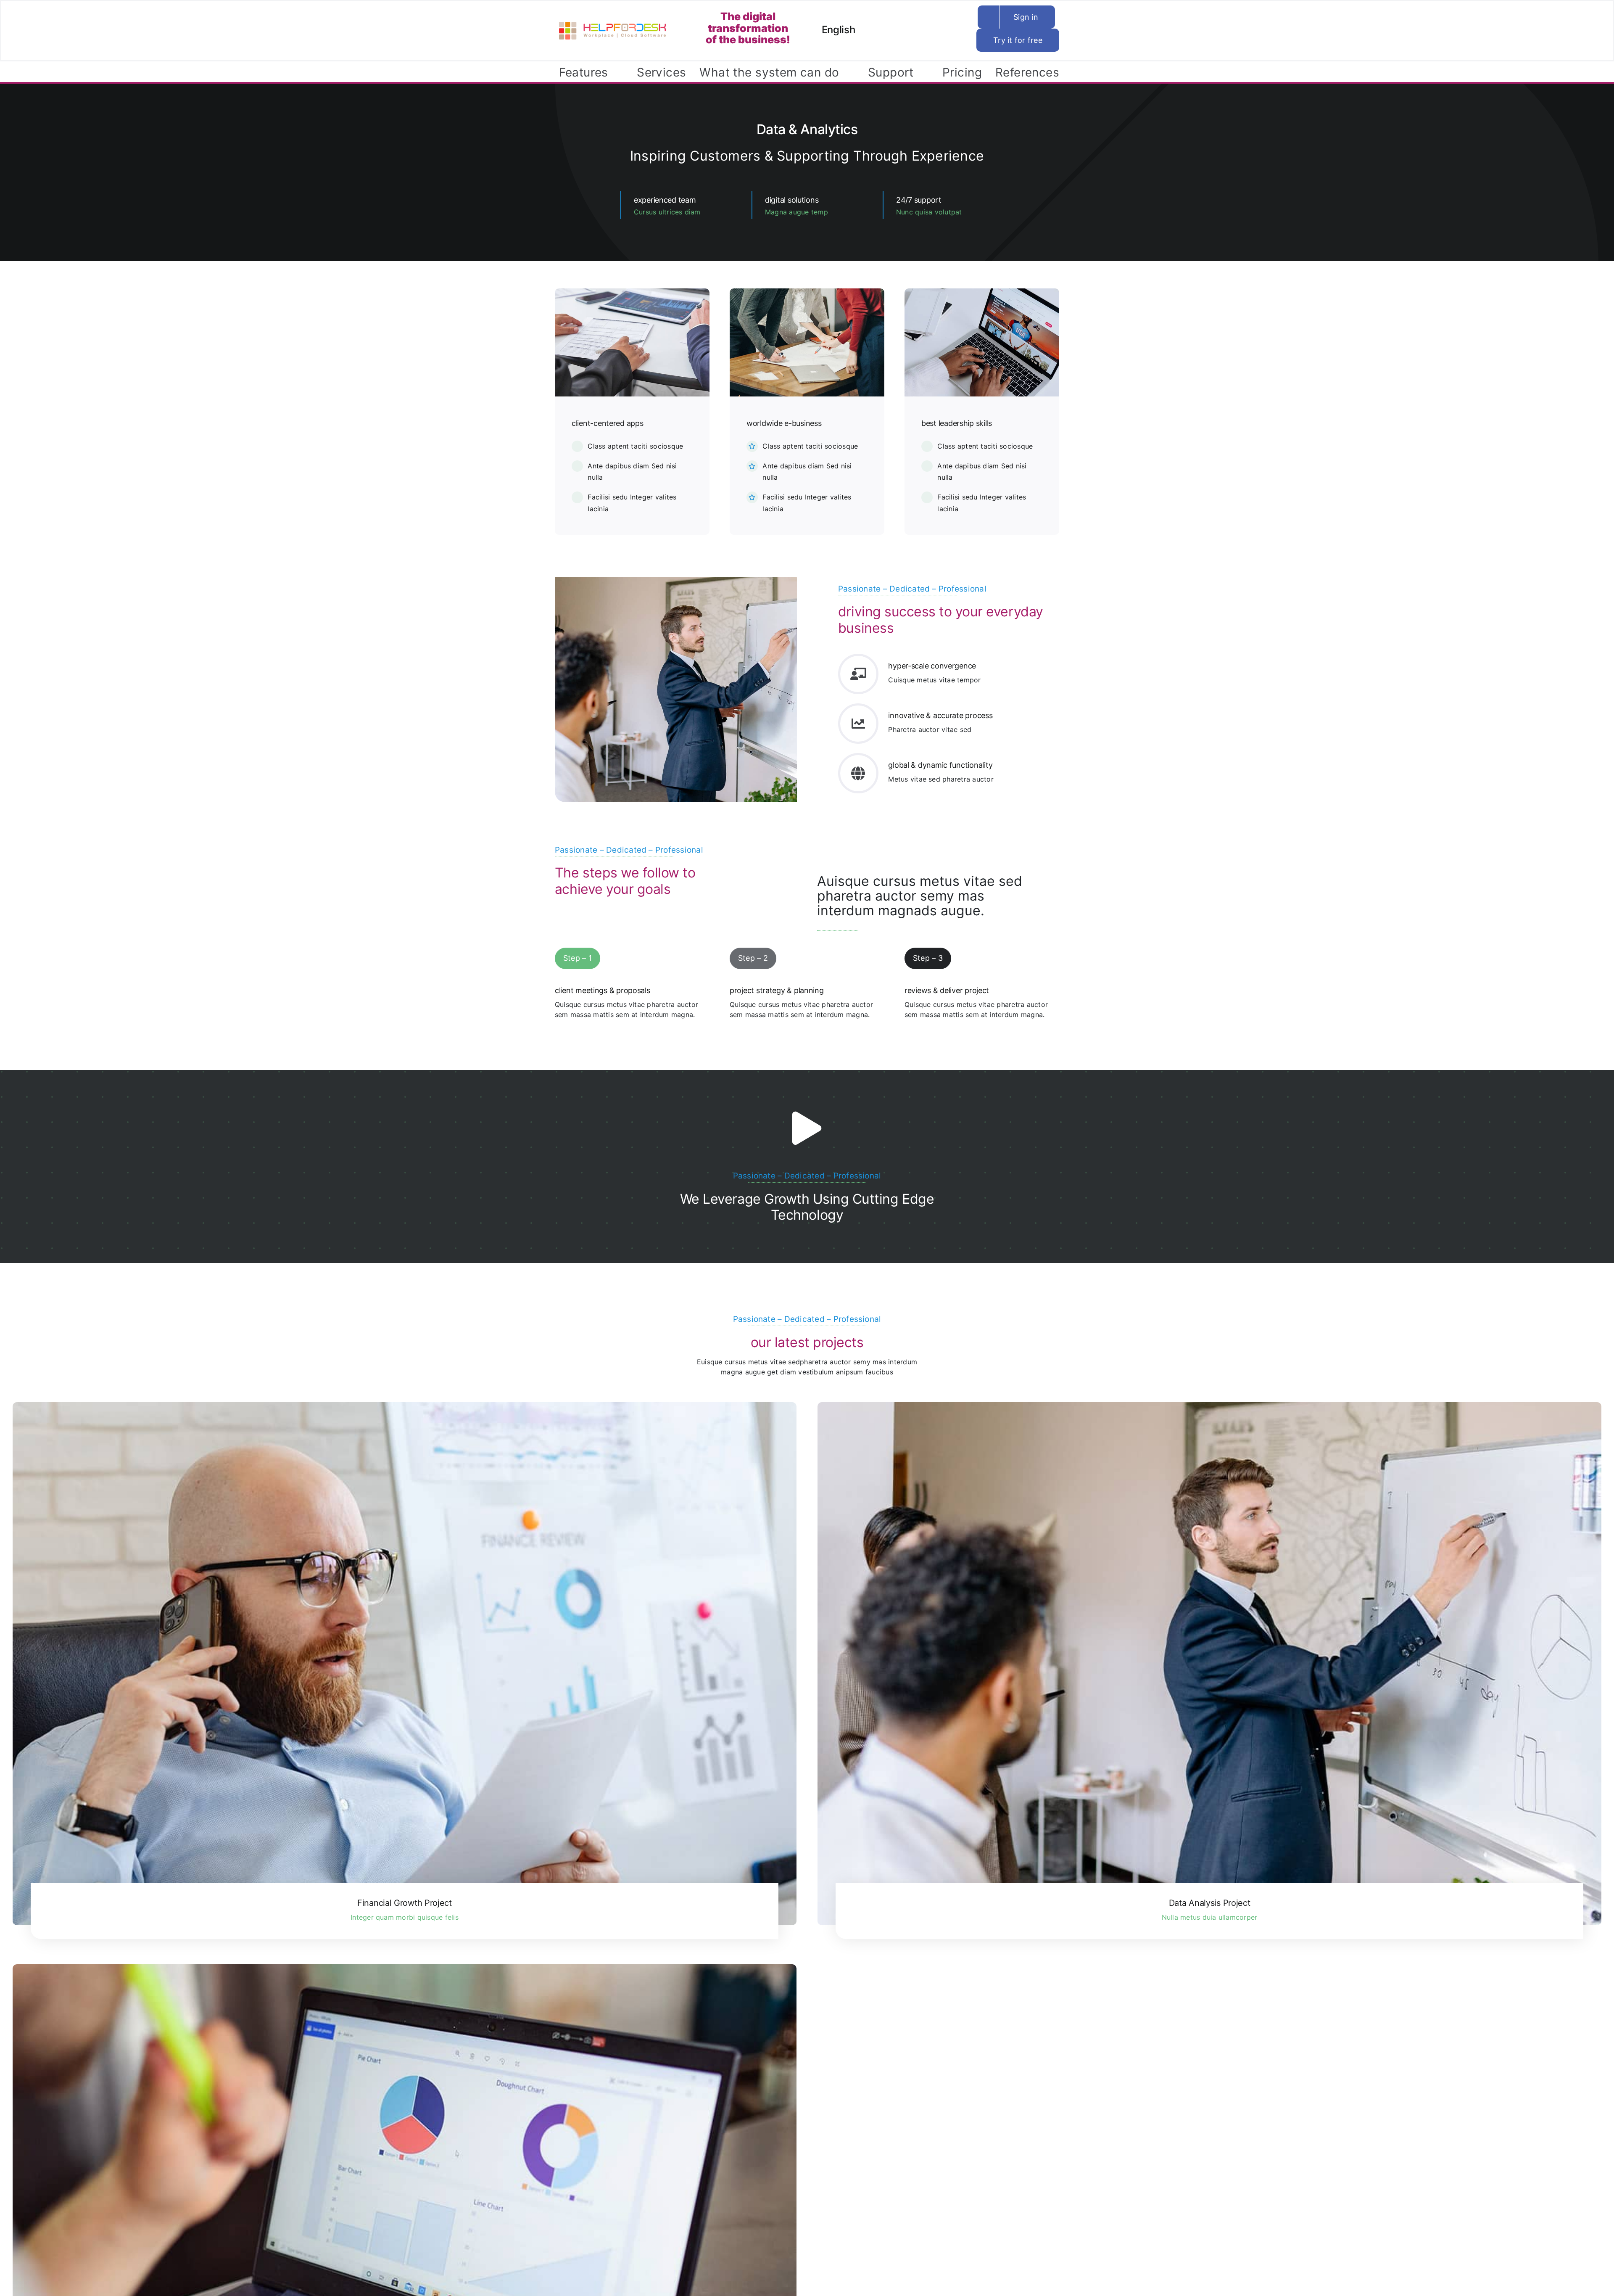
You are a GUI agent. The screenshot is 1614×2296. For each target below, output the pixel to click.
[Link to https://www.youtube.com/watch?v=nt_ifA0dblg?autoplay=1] (807, 1128)
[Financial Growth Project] (405, 1663)
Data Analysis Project (1210, 1903)
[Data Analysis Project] (1209, 1663)
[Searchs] (962, 21)
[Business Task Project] (405, 2225)
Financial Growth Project (405, 1903)
